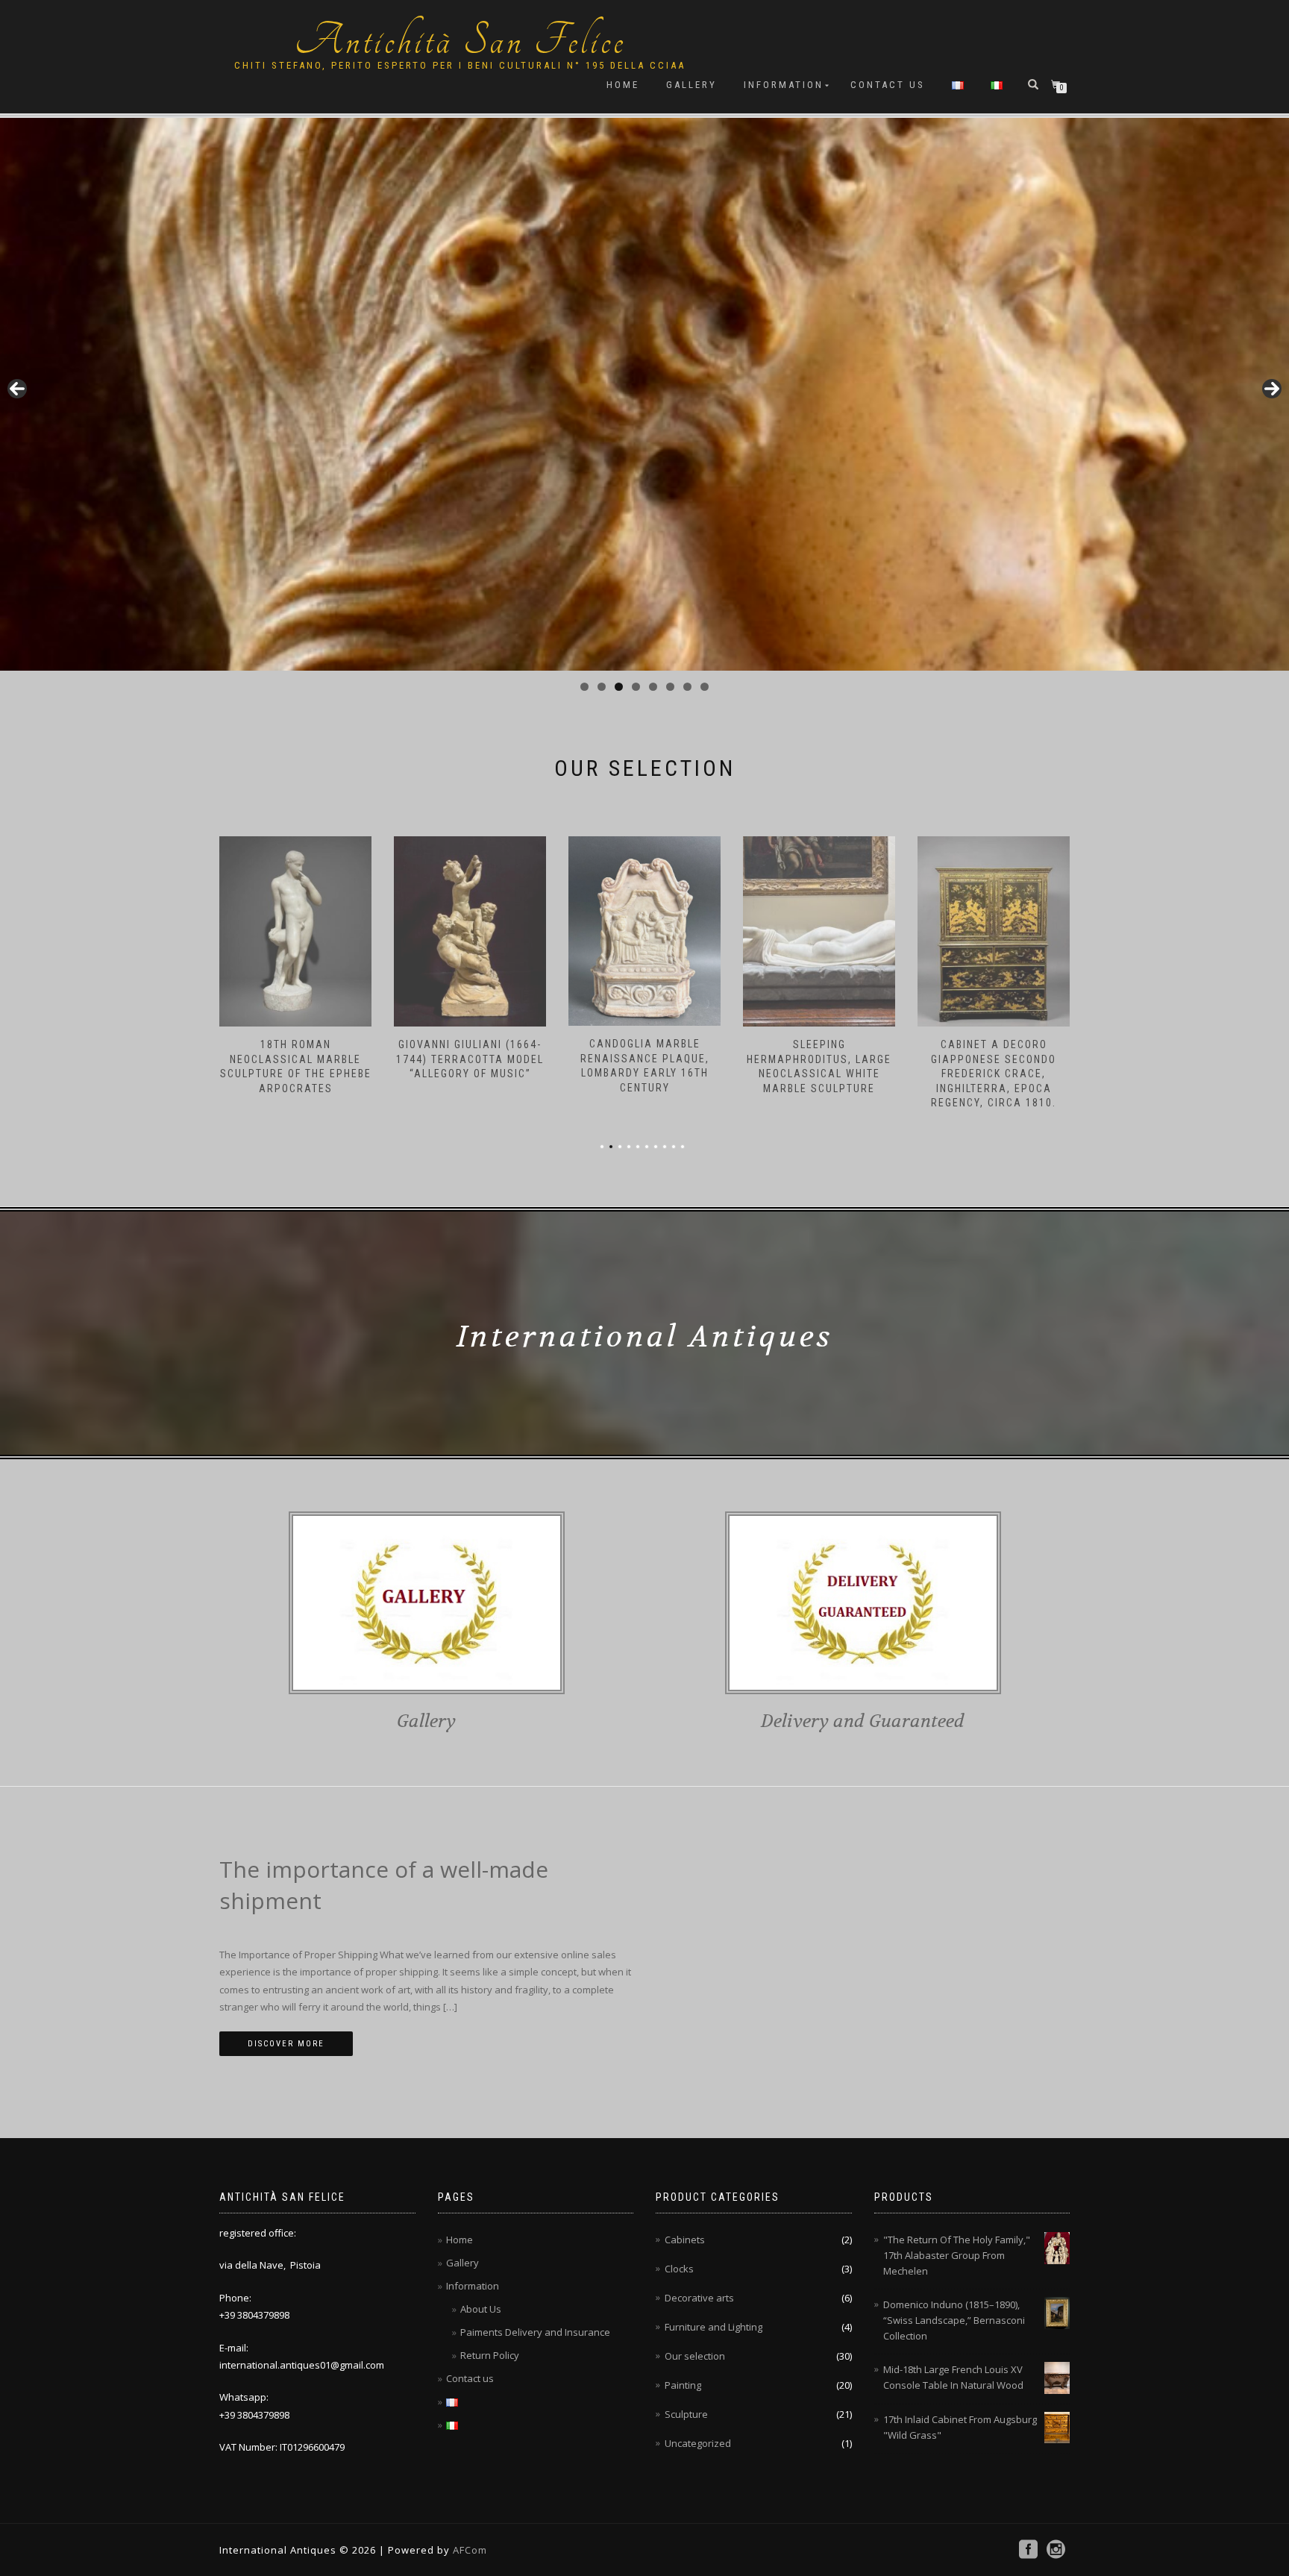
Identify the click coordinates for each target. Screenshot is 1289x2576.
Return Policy (490, 2355)
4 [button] (636, 687)
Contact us (888, 85)
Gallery (691, 85)
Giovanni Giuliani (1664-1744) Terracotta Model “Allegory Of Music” (295, 1059)
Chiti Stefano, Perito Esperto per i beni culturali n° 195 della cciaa (460, 65)
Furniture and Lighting (714, 2327)
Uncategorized (698, 2443)
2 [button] (602, 687)
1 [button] (584, 687)
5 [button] (653, 687)
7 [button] (687, 687)
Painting (683, 2385)
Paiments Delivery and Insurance (535, 2332)
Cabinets (685, 2240)
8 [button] (705, 687)
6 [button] (670, 687)
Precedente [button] (17, 389)
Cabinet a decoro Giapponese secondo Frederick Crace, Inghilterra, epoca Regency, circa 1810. (819, 1074)
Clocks (679, 2269)
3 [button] (619, 687)
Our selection (695, 2356)
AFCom (468, 2550)
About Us (481, 2309)
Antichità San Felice (460, 41)
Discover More (286, 2044)
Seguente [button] (1272, 389)
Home (623, 85)
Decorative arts (699, 2298)
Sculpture (686, 2414)
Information (784, 85)
